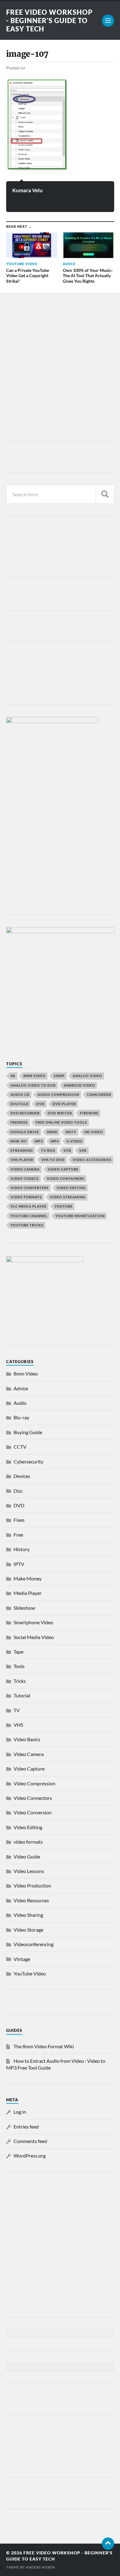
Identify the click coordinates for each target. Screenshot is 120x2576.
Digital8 (19, 1104)
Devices (22, 1476)
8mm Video (26, 1373)
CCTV (20, 1447)
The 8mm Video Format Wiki (44, 2046)
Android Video (79, 1085)
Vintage (22, 1959)
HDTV (71, 1132)
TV (17, 1710)
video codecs (25, 1178)
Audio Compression (58, 1094)
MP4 (55, 1141)
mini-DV (19, 1141)
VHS (83, 1150)
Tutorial (22, 1695)
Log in (20, 2112)
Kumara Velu (28, 190)
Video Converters (30, 1188)
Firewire (89, 1113)
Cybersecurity (28, 1461)
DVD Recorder (25, 1113)
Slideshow (24, 1608)
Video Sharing (28, 1915)
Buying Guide (28, 1432)
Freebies (19, 1122)
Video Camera (25, 1169)
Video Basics (27, 1739)
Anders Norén (40, 2567)
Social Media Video (34, 1637)
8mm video (34, 1076)
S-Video (75, 1141)
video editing (71, 1188)
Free (18, 1535)
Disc (18, 1491)
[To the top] (108, 2544)
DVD (40, 1104)
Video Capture (63, 1169)
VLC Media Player (28, 1206)
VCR (67, 1150)
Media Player (28, 1593)
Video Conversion (33, 1812)
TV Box (48, 1150)
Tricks (20, 1681)
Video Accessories (92, 1160)
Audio (20, 1403)
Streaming (22, 1150)
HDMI (52, 1132)
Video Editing (28, 1827)
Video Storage (28, 1930)
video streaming (68, 1197)
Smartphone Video (33, 1622)
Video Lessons (29, 1871)
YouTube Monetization (80, 1216)
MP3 (39, 1141)
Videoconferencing (34, 1944)
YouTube (64, 1206)
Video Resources (31, 1900)
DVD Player (64, 1104)
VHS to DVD (53, 1160)
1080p (59, 1076)
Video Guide (27, 1856)
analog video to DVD (33, 1085)
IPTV (19, 1564)
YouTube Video (30, 1973)
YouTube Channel (29, 1216)
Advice (21, 1388)
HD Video (94, 1132)
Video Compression (34, 1783)
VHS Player (22, 1160)
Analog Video (87, 1076)
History (22, 1549)
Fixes (19, 1520)
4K (13, 1076)
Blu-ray (21, 1417)
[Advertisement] (60, 369)
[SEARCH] (105, 494)
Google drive (25, 1132)
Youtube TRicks (27, 1225)
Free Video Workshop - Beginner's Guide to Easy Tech (49, 21)
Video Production (32, 1885)
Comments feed (30, 2141)
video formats (26, 1197)
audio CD (20, 1094)
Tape (18, 1652)
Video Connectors (33, 1798)
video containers (66, 1178)
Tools (19, 1666)
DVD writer (60, 1113)
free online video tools (61, 1122)
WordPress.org (30, 2156)
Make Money (28, 1578)
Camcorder (99, 1094)
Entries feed (26, 2127)
